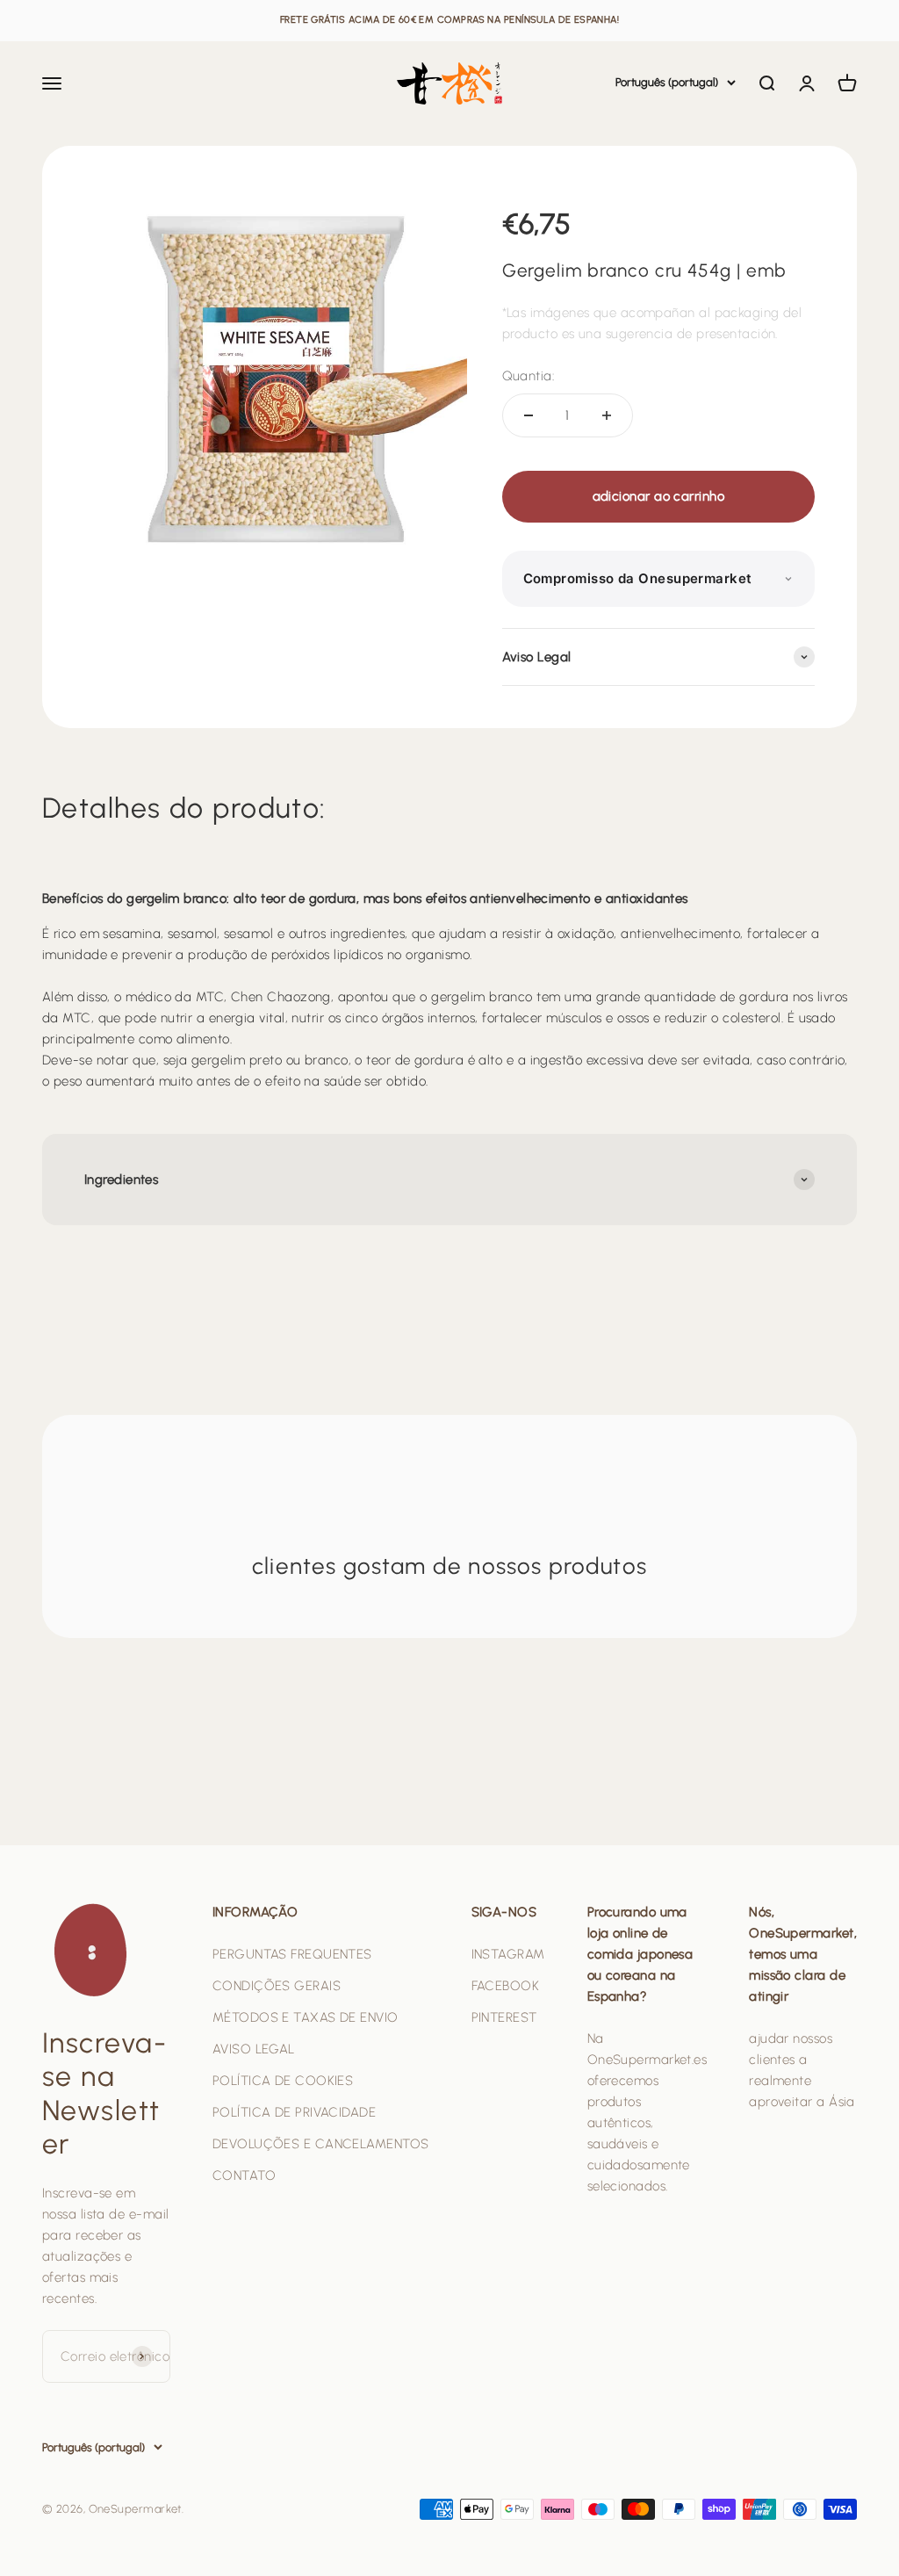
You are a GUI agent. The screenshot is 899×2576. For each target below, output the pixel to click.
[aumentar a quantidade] (607, 415)
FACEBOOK (506, 1986)
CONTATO (244, 2176)
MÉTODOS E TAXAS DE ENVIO (306, 2017)
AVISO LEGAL (254, 2049)
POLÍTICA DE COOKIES (283, 2081)
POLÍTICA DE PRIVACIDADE (294, 2112)
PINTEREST (504, 2017)
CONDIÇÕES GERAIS (277, 1986)
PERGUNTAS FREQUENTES (292, 1954)
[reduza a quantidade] (529, 415)
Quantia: (529, 376)
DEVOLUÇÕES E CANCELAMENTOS (321, 2144)
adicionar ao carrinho (658, 496)
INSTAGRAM (508, 1954)
